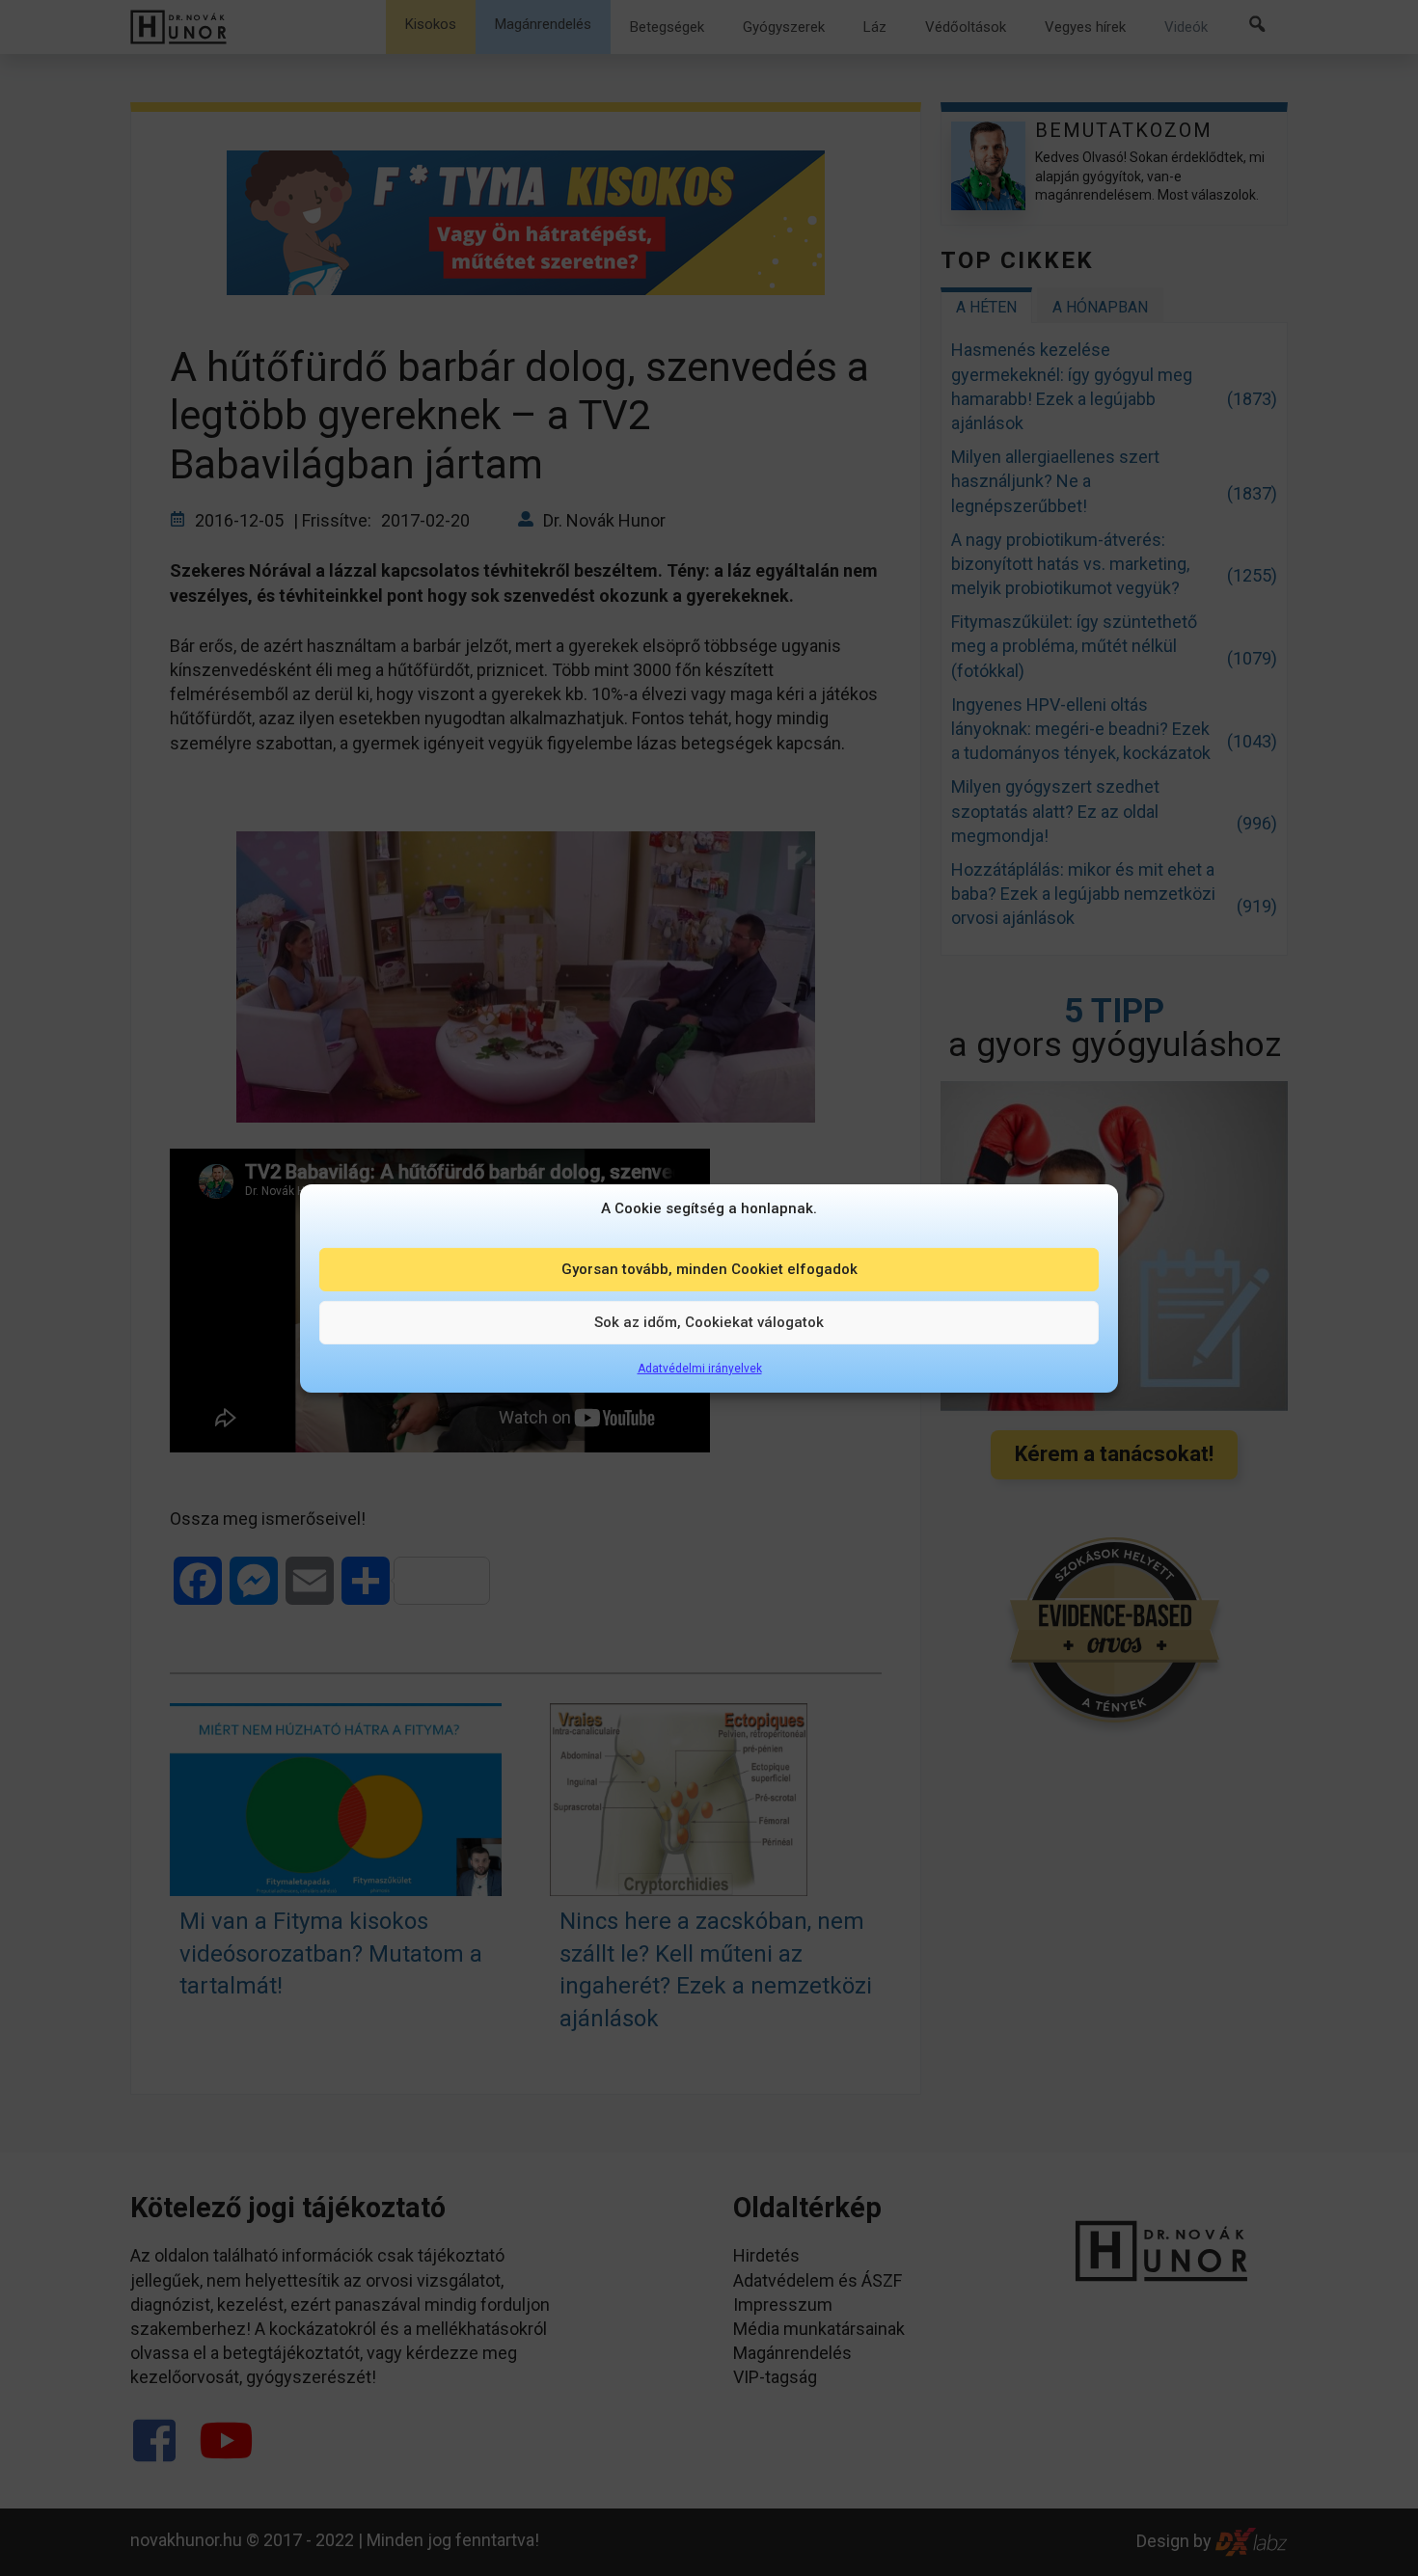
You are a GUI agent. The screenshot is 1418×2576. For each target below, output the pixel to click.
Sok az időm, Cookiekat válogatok (709, 1322)
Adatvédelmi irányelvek (700, 1368)
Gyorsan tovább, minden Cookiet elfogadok (709, 1269)
